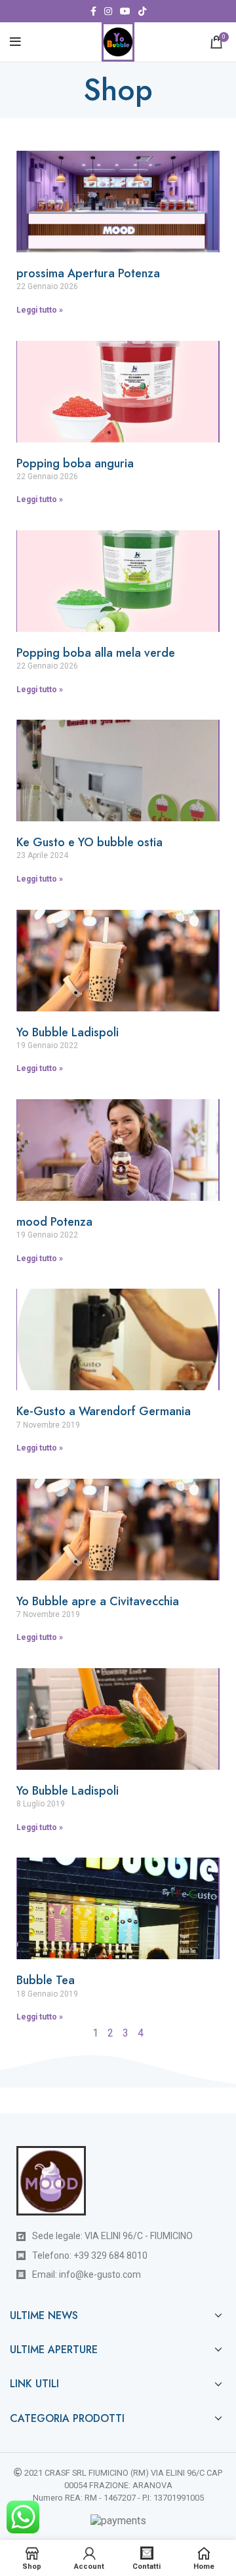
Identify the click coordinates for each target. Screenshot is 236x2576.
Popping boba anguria (75, 463)
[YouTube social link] (125, 11)
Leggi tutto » (40, 310)
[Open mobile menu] (15, 42)
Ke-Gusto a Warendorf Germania (104, 1411)
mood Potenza (54, 1222)
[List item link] (118, 2255)
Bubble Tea (46, 1980)
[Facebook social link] (93, 11)
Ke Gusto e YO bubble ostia (89, 842)
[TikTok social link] (142, 11)
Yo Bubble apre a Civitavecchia (98, 1601)
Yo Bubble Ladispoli (68, 1032)
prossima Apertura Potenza (88, 273)
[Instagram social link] (108, 11)
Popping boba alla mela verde (96, 653)
